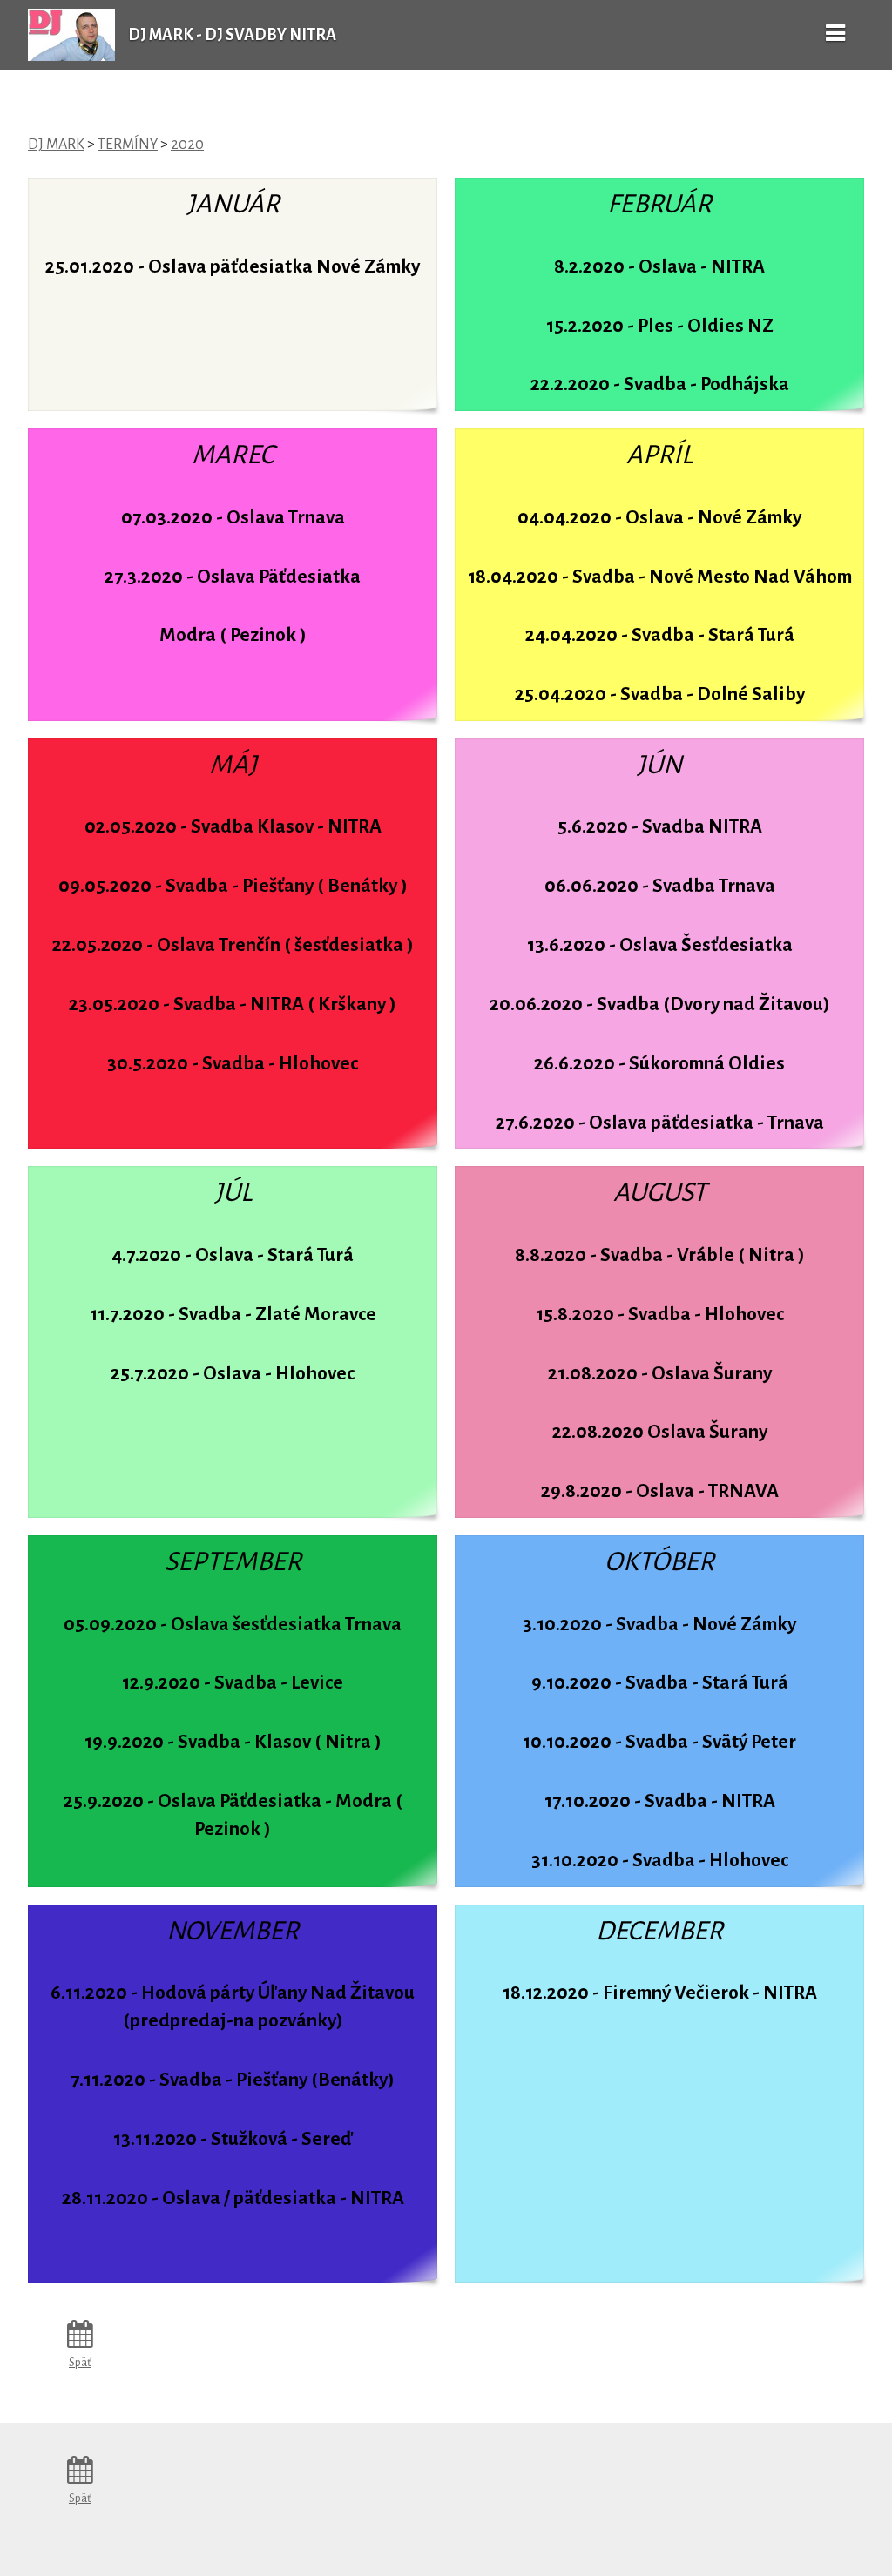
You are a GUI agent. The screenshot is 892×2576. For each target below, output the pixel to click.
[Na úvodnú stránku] (71, 57)
